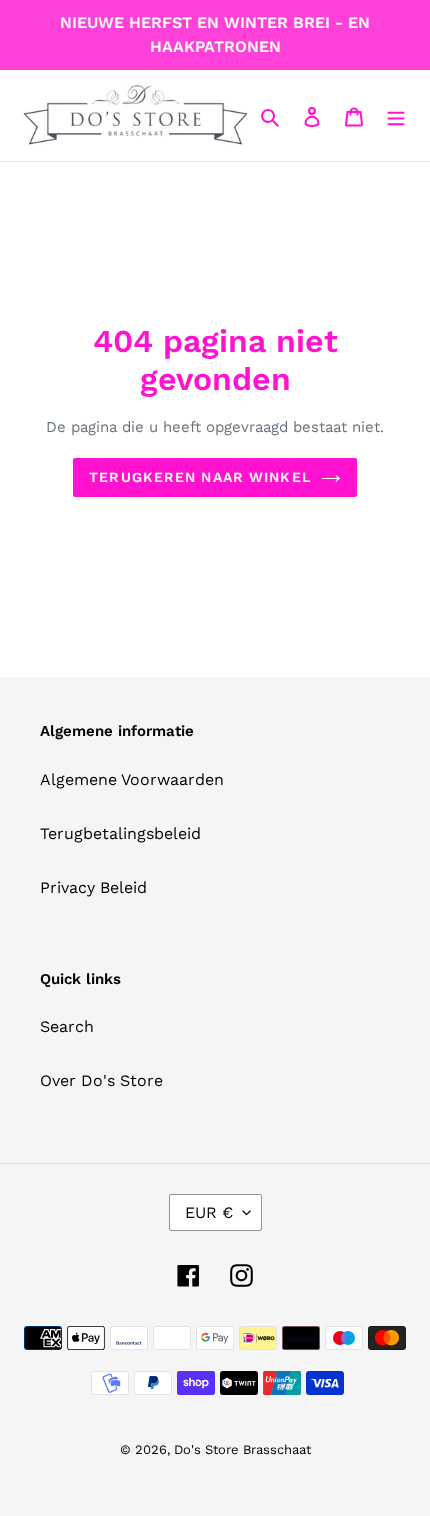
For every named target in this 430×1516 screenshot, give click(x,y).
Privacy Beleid (93, 887)
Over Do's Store (101, 1080)
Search (67, 1026)
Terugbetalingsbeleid (120, 833)
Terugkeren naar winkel (200, 477)
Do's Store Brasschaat (242, 1449)
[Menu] (396, 116)
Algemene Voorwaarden (132, 779)
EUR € (209, 1212)
